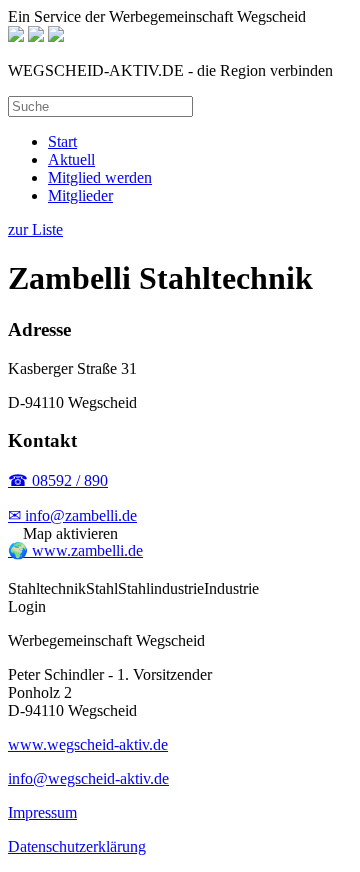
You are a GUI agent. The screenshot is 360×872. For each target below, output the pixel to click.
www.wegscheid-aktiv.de (88, 744)
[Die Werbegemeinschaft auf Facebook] (36, 36)
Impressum (42, 812)
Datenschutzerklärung (77, 846)
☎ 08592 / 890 (58, 480)
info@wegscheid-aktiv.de (88, 778)
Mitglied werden (100, 177)
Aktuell (71, 159)
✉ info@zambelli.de (72, 515)
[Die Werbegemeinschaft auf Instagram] (56, 36)
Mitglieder (80, 195)
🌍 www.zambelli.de (75, 550)
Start (62, 141)
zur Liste (35, 229)
